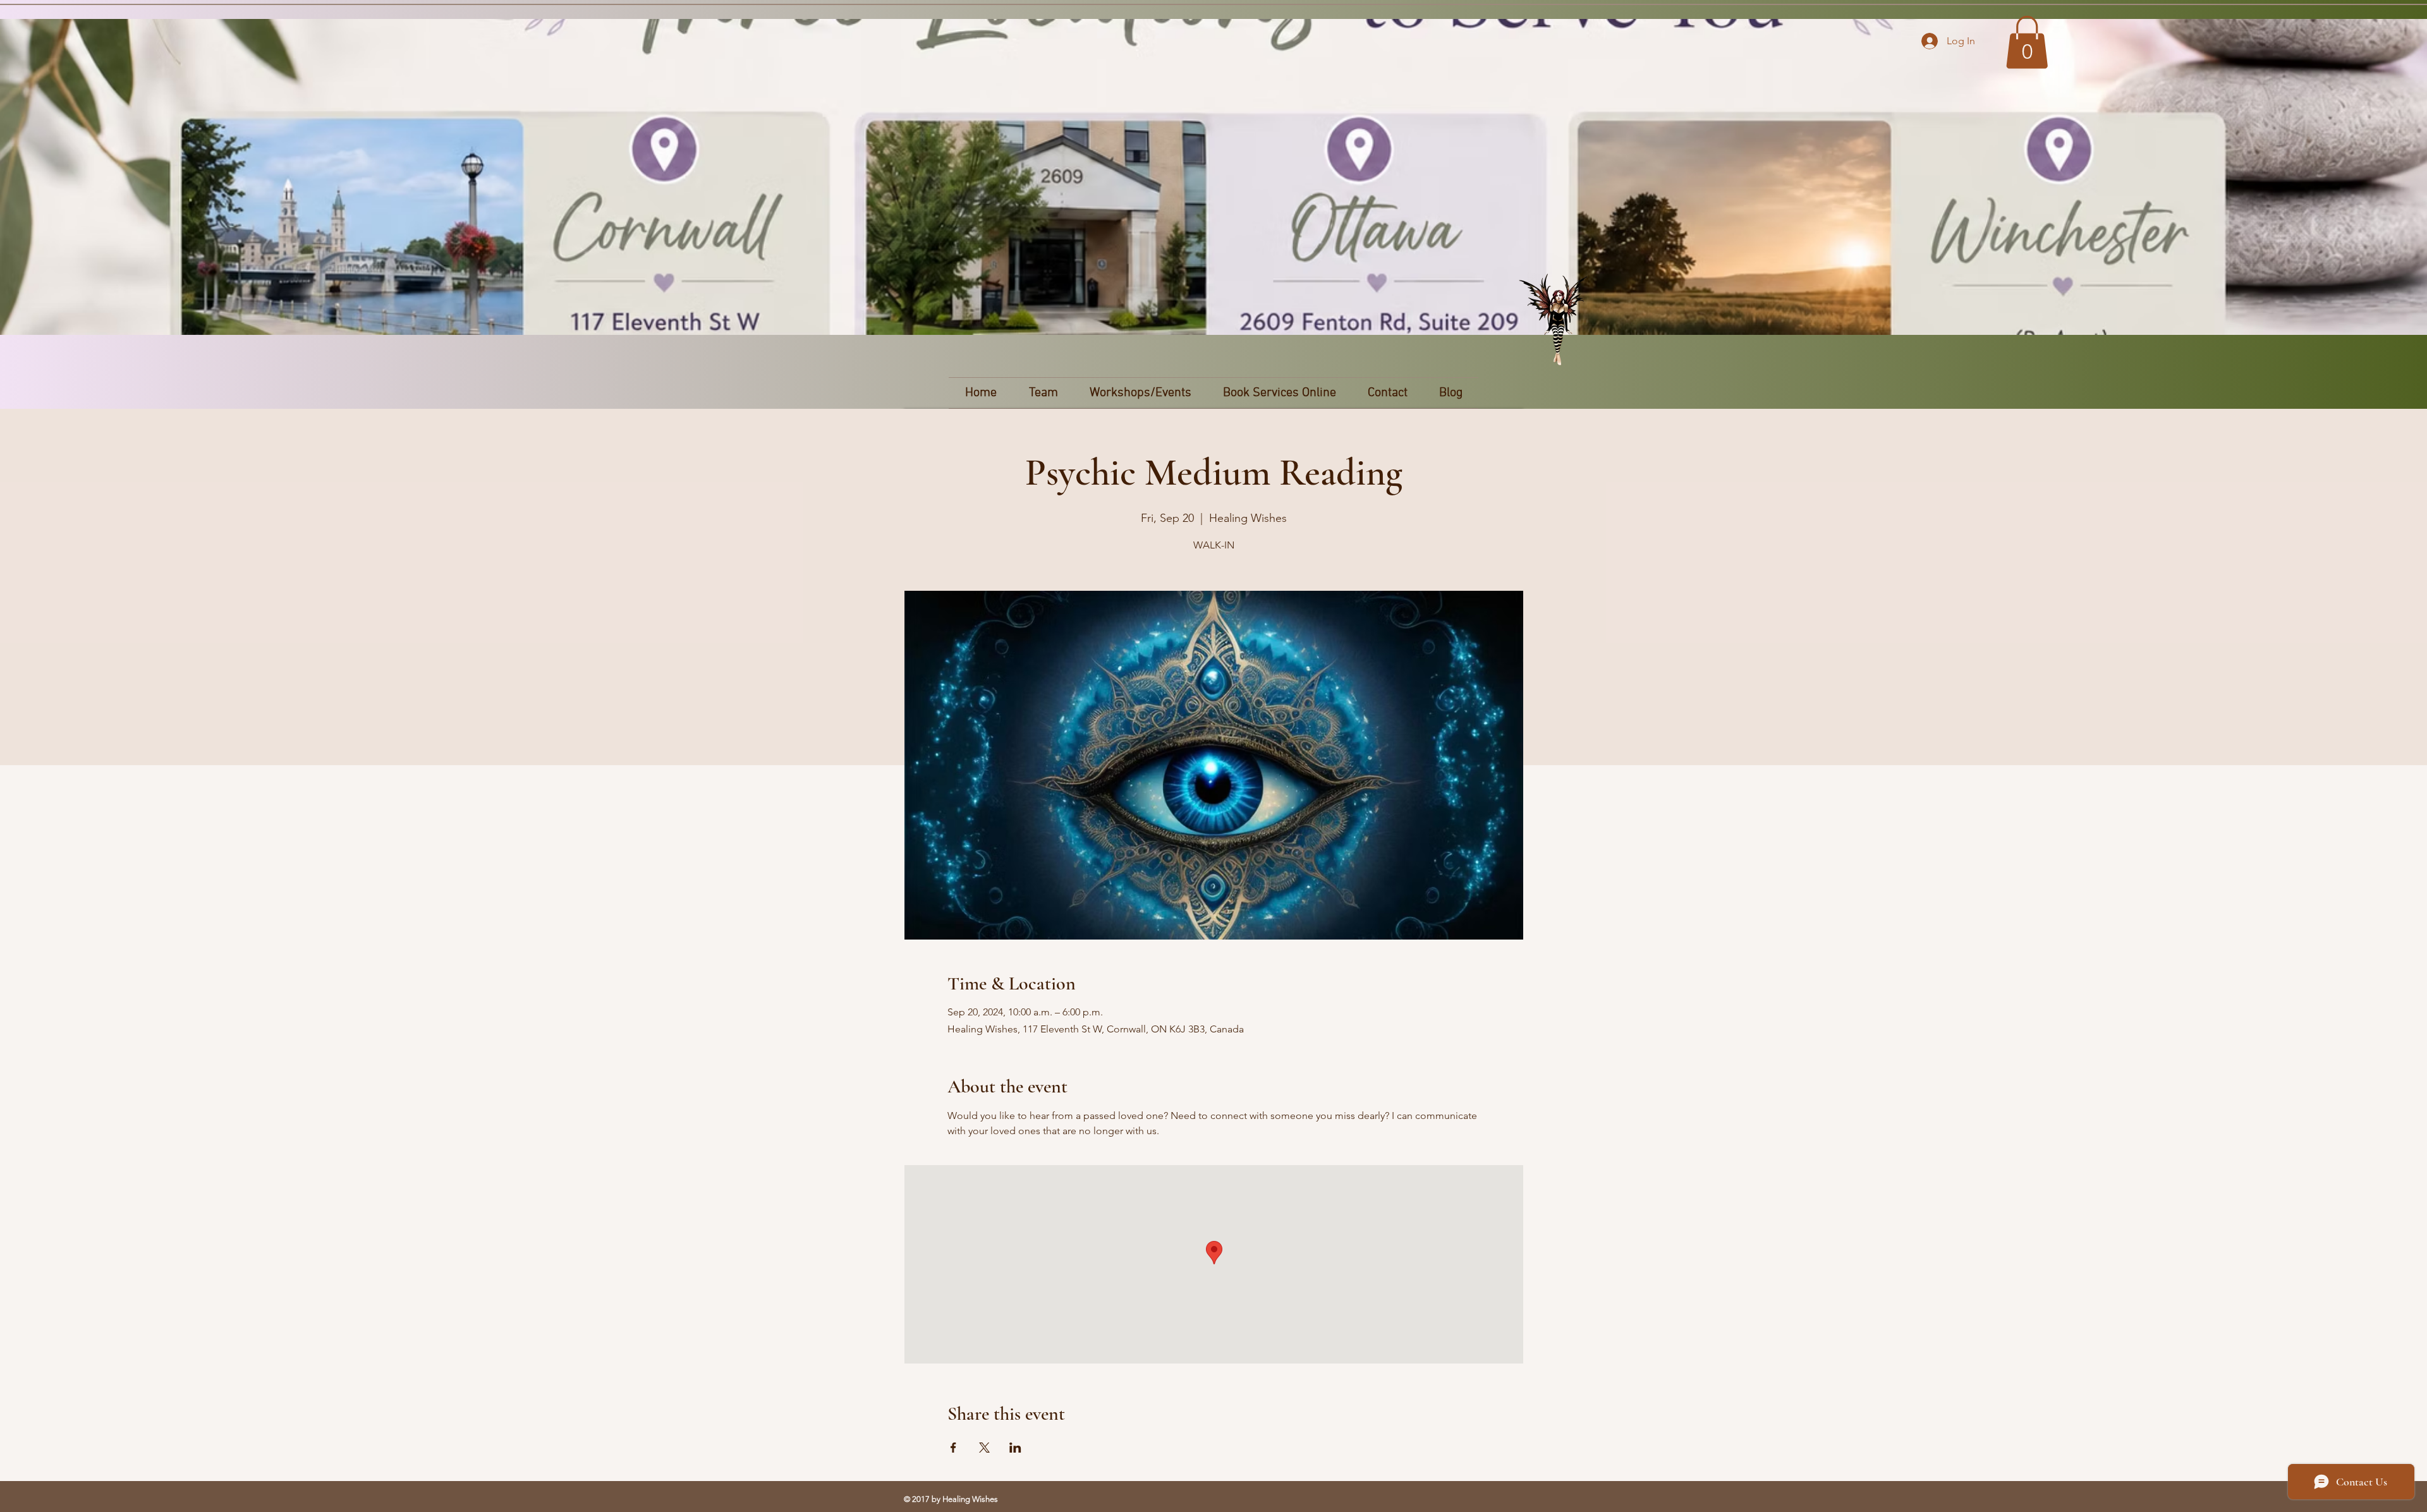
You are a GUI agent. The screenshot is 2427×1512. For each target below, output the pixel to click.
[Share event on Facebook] (953, 1448)
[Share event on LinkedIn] (1015, 1448)
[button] (2027, 42)
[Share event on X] (984, 1448)
